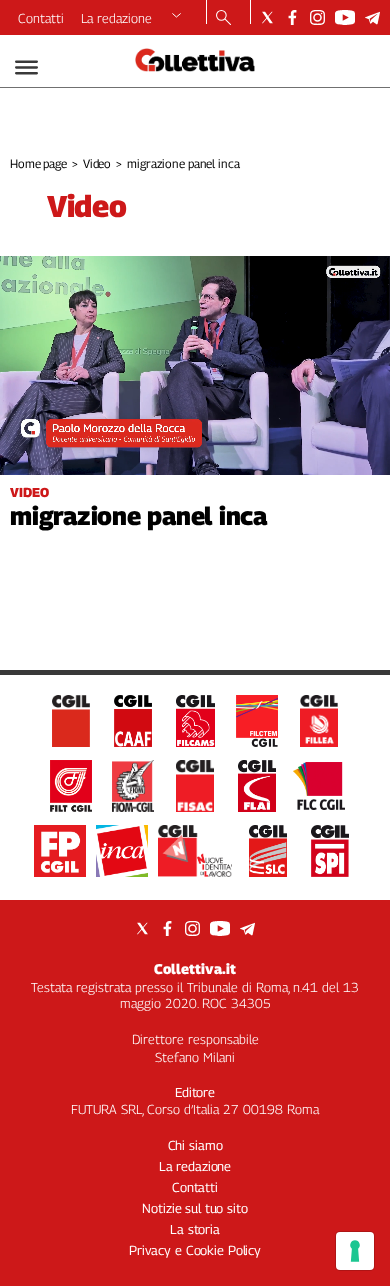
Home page (38, 163)
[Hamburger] (26, 67)
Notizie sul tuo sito (194, 1208)
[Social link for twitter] (267, 17)
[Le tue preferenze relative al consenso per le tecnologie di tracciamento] (355, 1251)
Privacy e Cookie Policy (195, 1250)
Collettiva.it (195, 968)
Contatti (41, 18)
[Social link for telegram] (372, 17)
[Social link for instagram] (317, 17)
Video (97, 163)
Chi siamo (195, 1145)
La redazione (116, 18)
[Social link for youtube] (345, 17)
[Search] (223, 19)
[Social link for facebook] (292, 17)
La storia (195, 1229)
